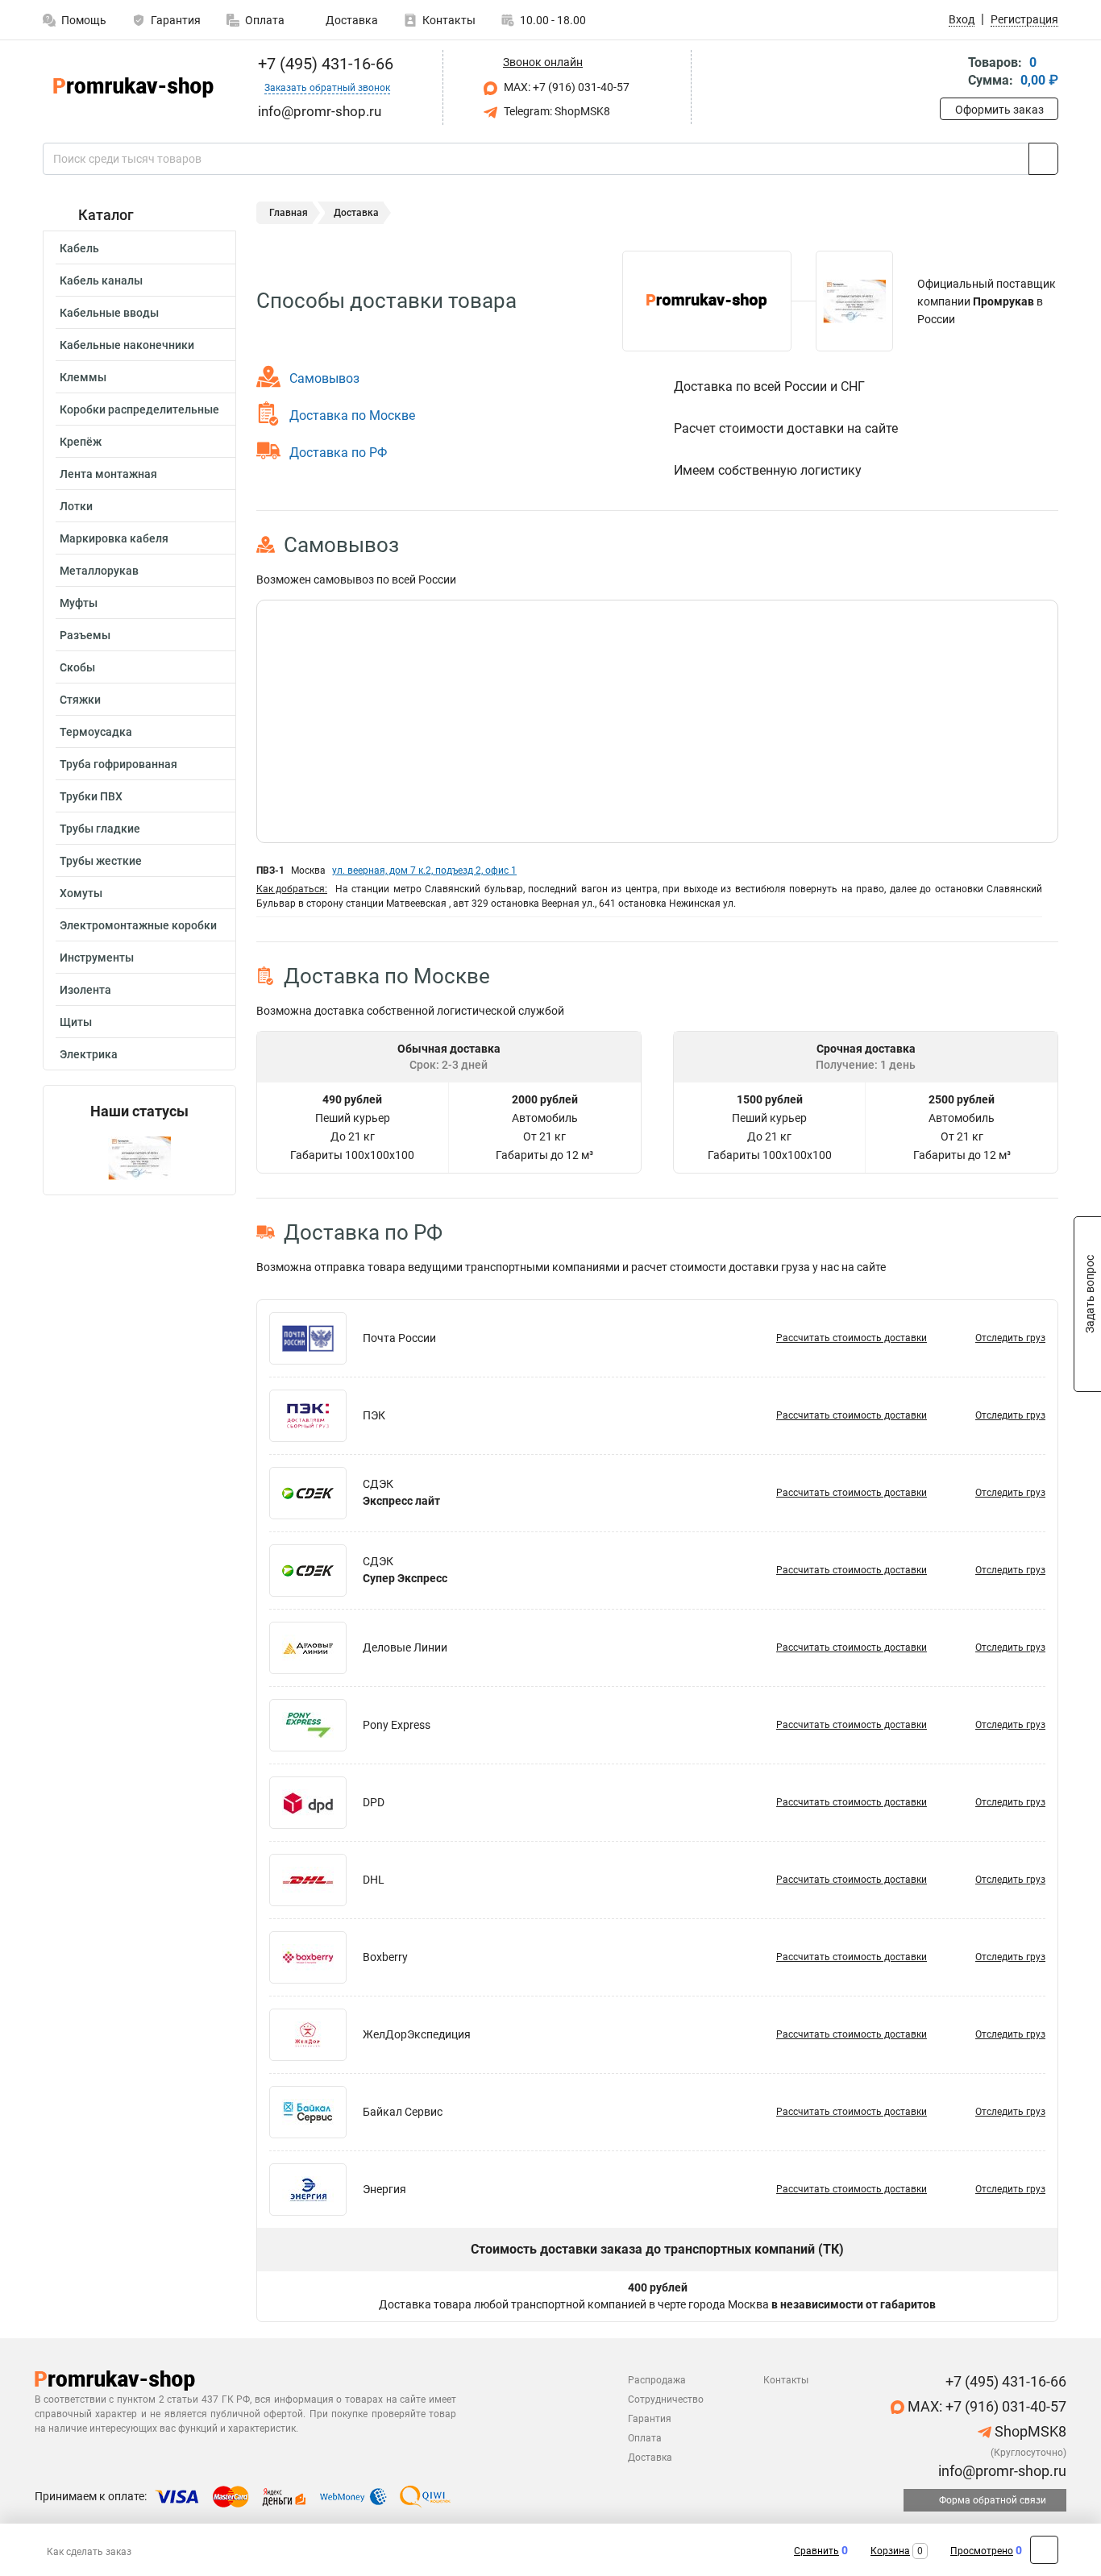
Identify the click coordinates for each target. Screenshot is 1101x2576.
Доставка (351, 20)
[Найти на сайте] (1043, 159)
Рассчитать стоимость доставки (852, 1338)
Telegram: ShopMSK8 (556, 111)
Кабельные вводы (109, 313)
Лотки (76, 506)
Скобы (77, 667)
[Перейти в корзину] (951, 73)
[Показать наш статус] (139, 1157)
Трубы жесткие (101, 861)
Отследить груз (1010, 1338)
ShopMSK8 (1029, 2431)
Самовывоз (324, 378)
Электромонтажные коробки (138, 925)
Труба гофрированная (118, 764)
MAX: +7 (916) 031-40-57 (565, 87)
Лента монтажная (108, 474)
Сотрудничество (666, 2399)
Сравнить (816, 2551)
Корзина (890, 2551)
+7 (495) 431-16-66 (324, 64)
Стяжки (80, 700)
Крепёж (81, 442)
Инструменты (97, 958)
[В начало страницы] (1044, 2550)
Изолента (85, 990)
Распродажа (657, 2380)
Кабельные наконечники (127, 345)
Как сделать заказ (89, 2552)
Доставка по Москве (352, 415)
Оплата (265, 20)
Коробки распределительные (139, 409)
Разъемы (85, 635)
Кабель (79, 248)
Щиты (76, 1022)
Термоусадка (96, 732)
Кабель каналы (101, 280)
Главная (289, 213)
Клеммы (83, 377)
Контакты (449, 20)
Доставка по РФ (338, 453)
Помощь (84, 20)
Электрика (89, 1054)
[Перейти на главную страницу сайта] (133, 87)
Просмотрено (982, 2551)
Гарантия (176, 20)
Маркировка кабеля (114, 538)
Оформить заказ (999, 110)
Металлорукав (99, 571)
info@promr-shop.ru (1001, 2471)
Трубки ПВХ (91, 796)
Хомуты (81, 893)
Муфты (79, 603)
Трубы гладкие (100, 829)
